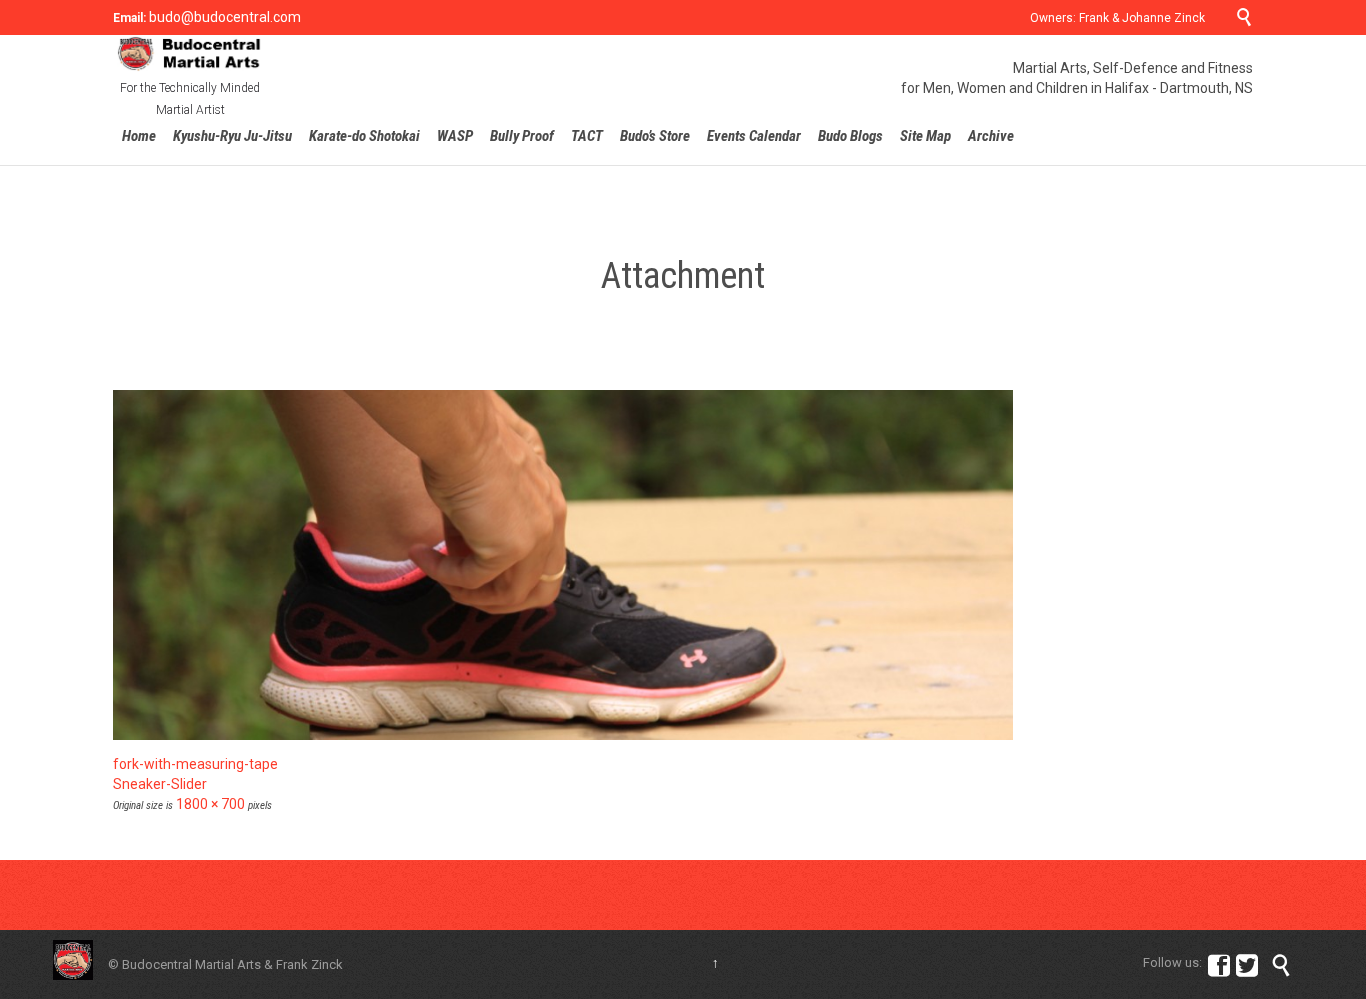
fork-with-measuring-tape (195, 764)
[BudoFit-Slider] (683, 565)
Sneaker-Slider (160, 784)
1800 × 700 (210, 804)
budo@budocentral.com (223, 17)
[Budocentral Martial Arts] (190, 53)
